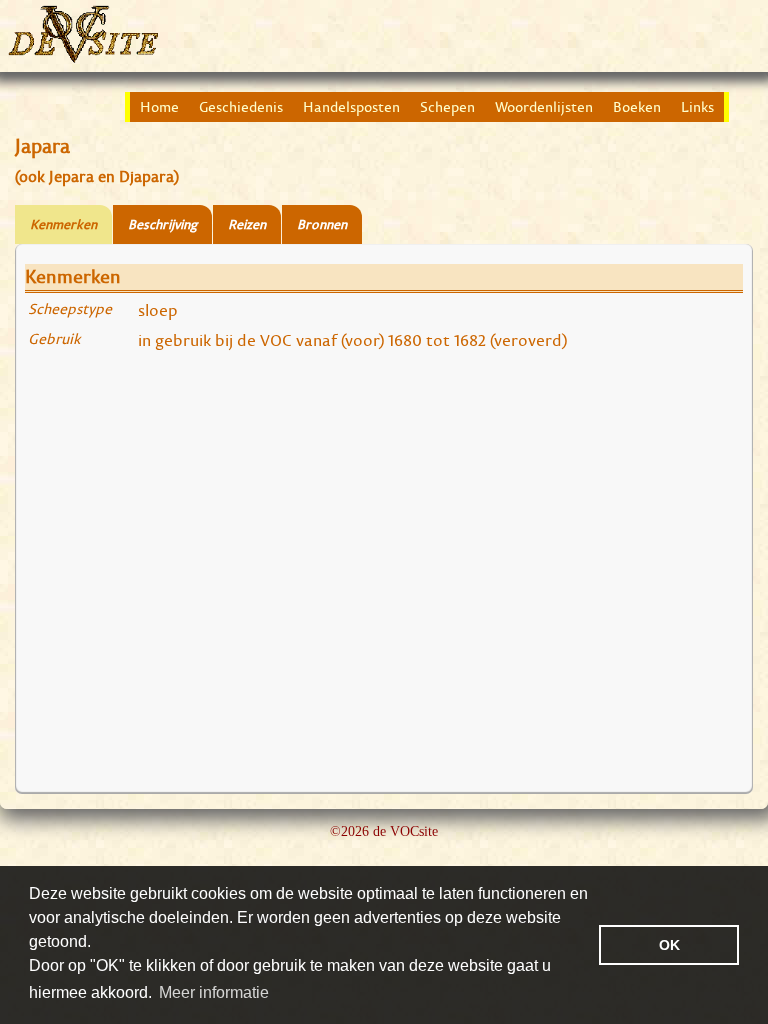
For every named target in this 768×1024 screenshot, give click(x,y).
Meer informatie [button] (214, 992)
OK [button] (669, 945)
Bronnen (322, 224)
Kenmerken (63, 224)
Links (697, 107)
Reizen (247, 224)
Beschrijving (162, 224)
